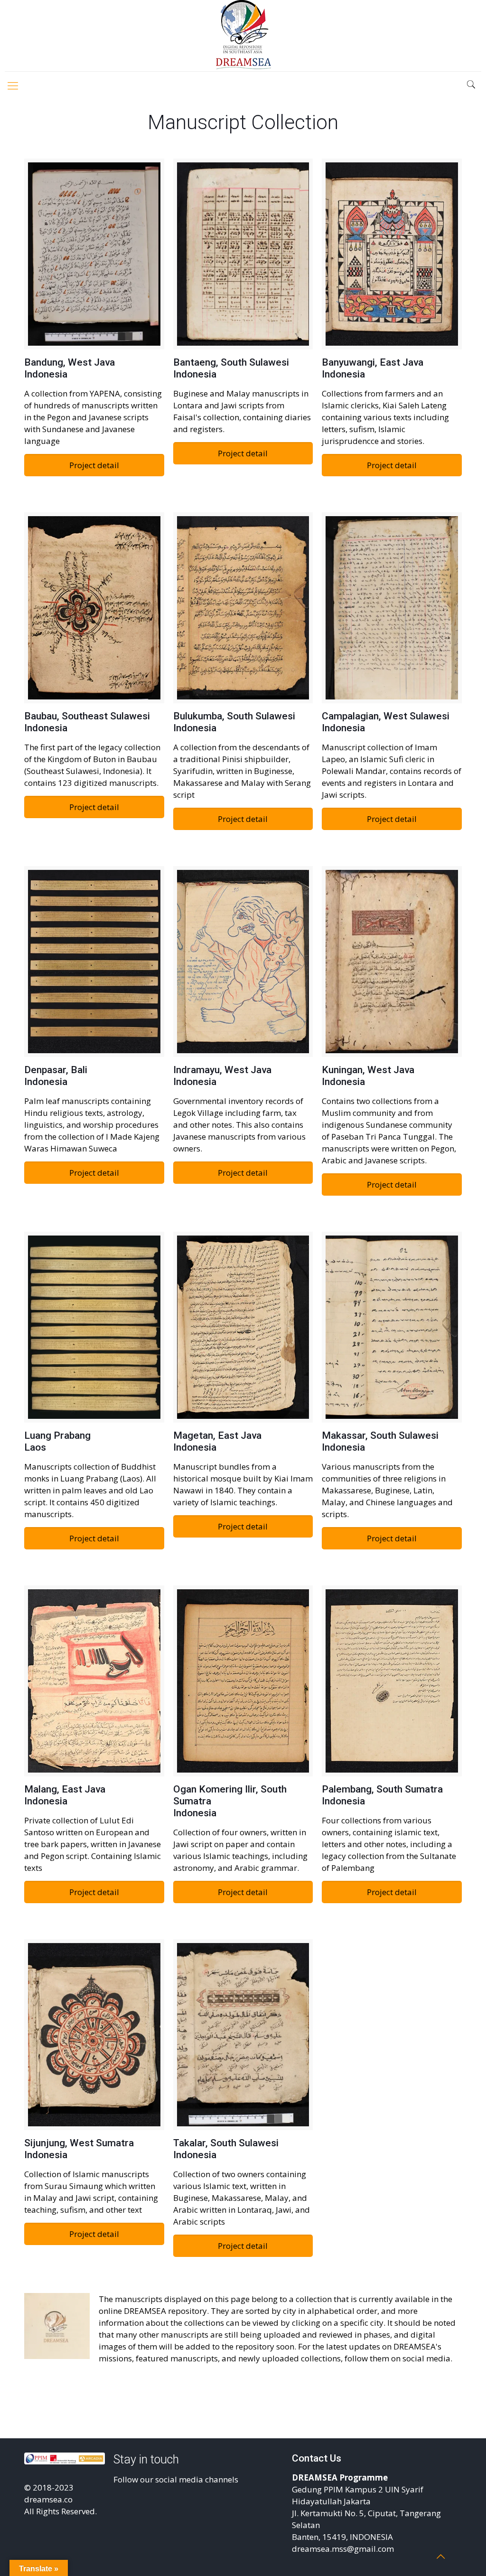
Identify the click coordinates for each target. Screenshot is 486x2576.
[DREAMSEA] (243, 36)
